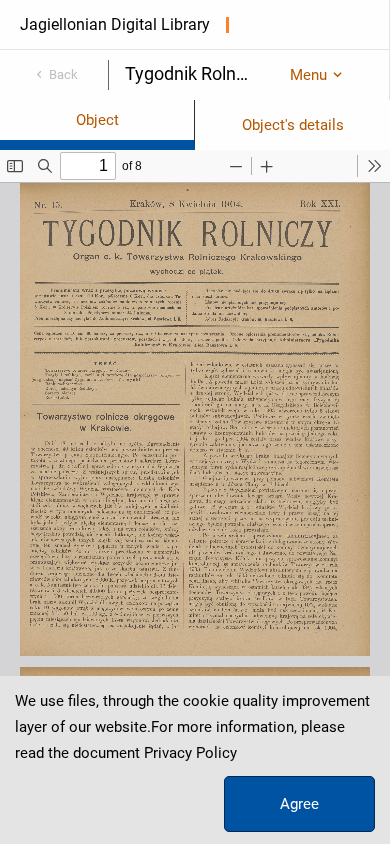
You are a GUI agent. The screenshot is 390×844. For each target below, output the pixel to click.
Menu (308, 75)
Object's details (293, 125)
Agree (299, 804)
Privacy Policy (190, 753)
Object (97, 120)
